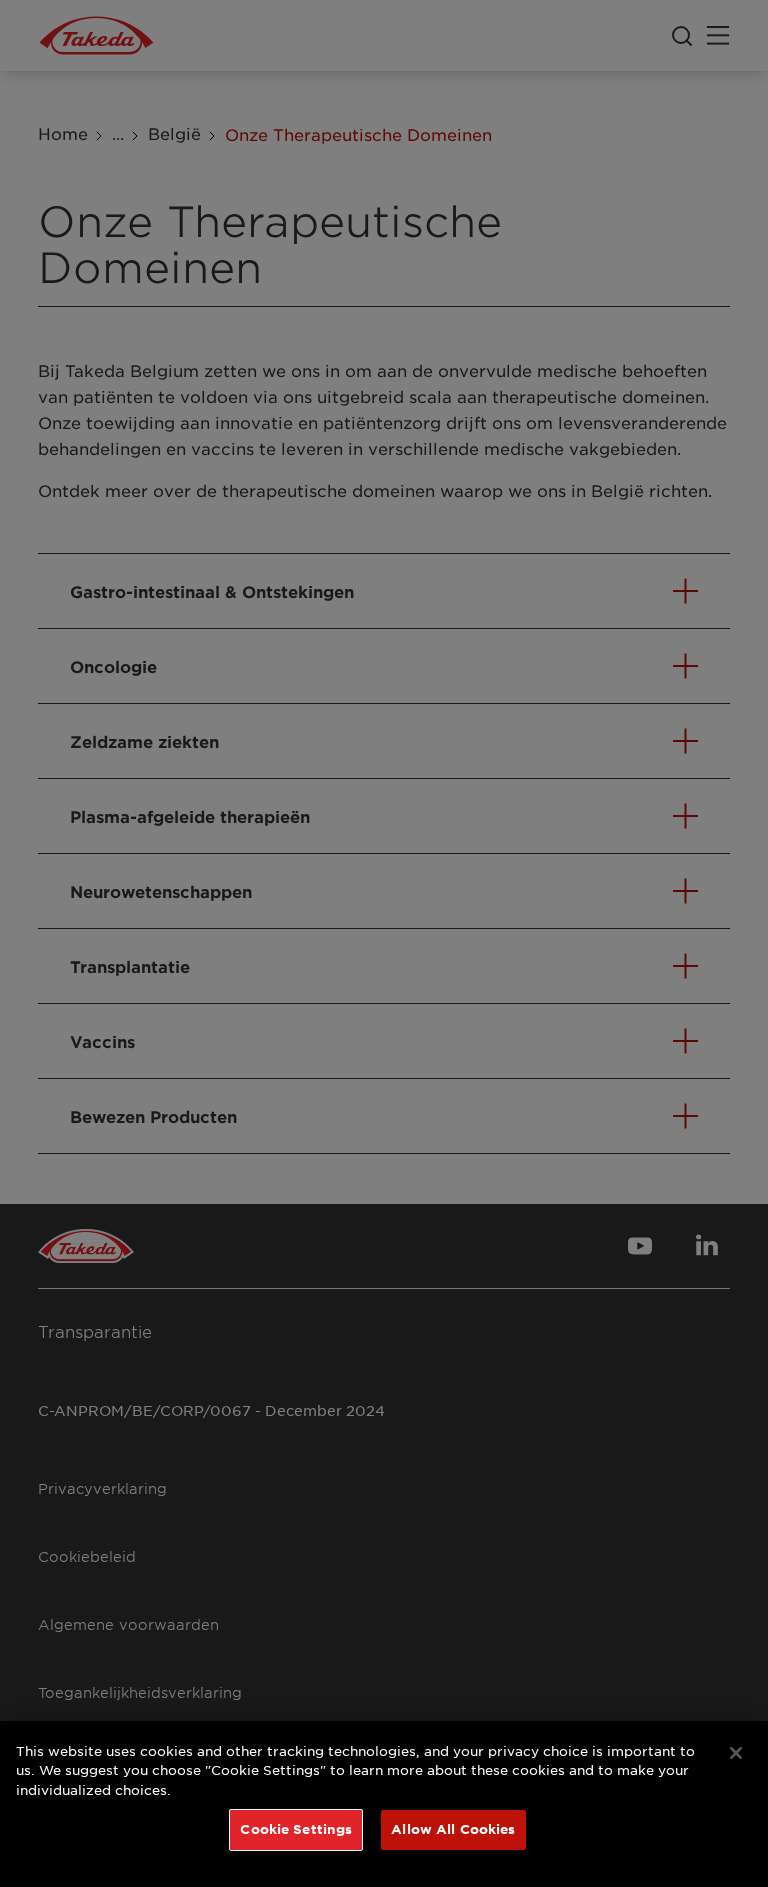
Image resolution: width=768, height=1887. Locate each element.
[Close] (736, 1753)
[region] (384, 1804)
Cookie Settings (296, 1829)
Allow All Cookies (453, 1829)
